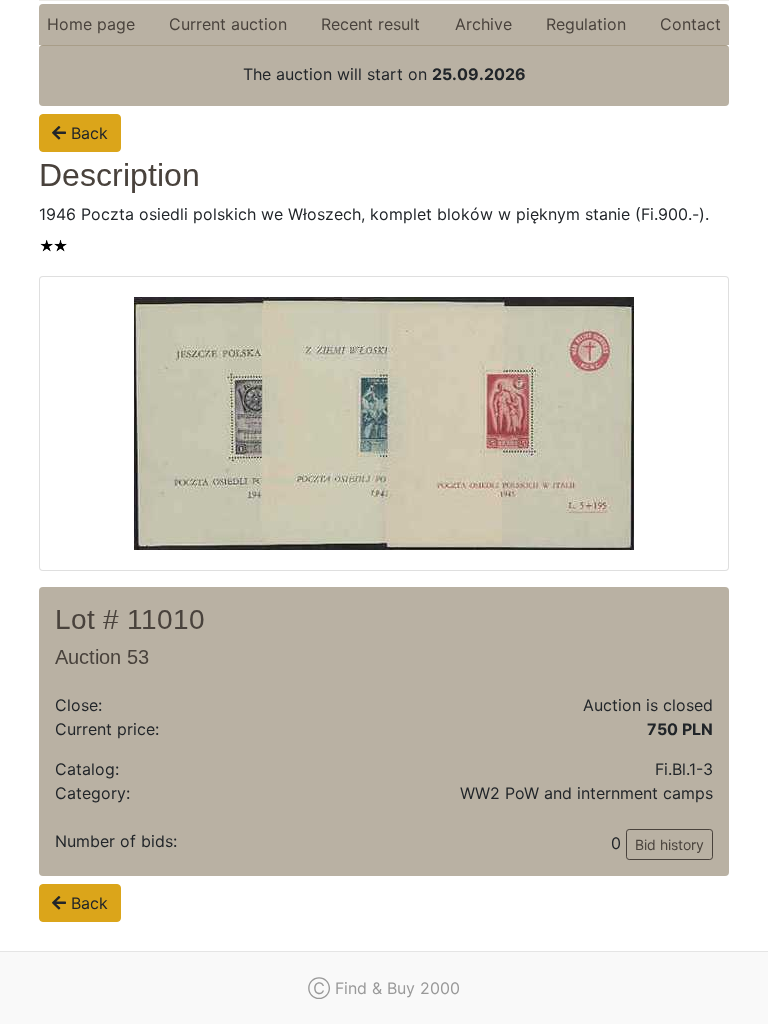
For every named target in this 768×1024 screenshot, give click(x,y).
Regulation (586, 24)
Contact (690, 24)
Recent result (370, 24)
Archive (483, 24)
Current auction (228, 24)
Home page (91, 24)
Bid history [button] (669, 844)
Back (87, 133)
